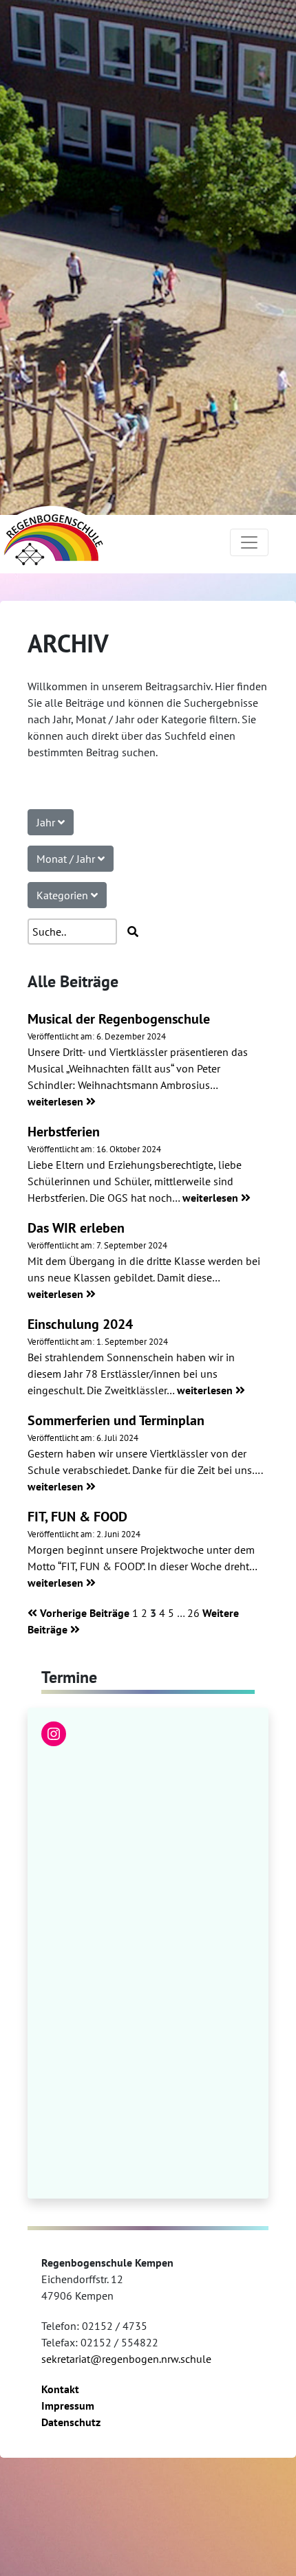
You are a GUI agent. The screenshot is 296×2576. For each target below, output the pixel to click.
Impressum (68, 2406)
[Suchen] (133, 932)
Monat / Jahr (67, 859)
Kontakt (60, 2389)
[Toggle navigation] (249, 542)
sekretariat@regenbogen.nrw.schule (126, 2359)
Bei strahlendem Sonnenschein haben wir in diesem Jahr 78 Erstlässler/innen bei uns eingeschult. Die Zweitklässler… (131, 1374)
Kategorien (64, 895)
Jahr (47, 822)
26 (193, 1613)
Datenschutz (71, 2422)
